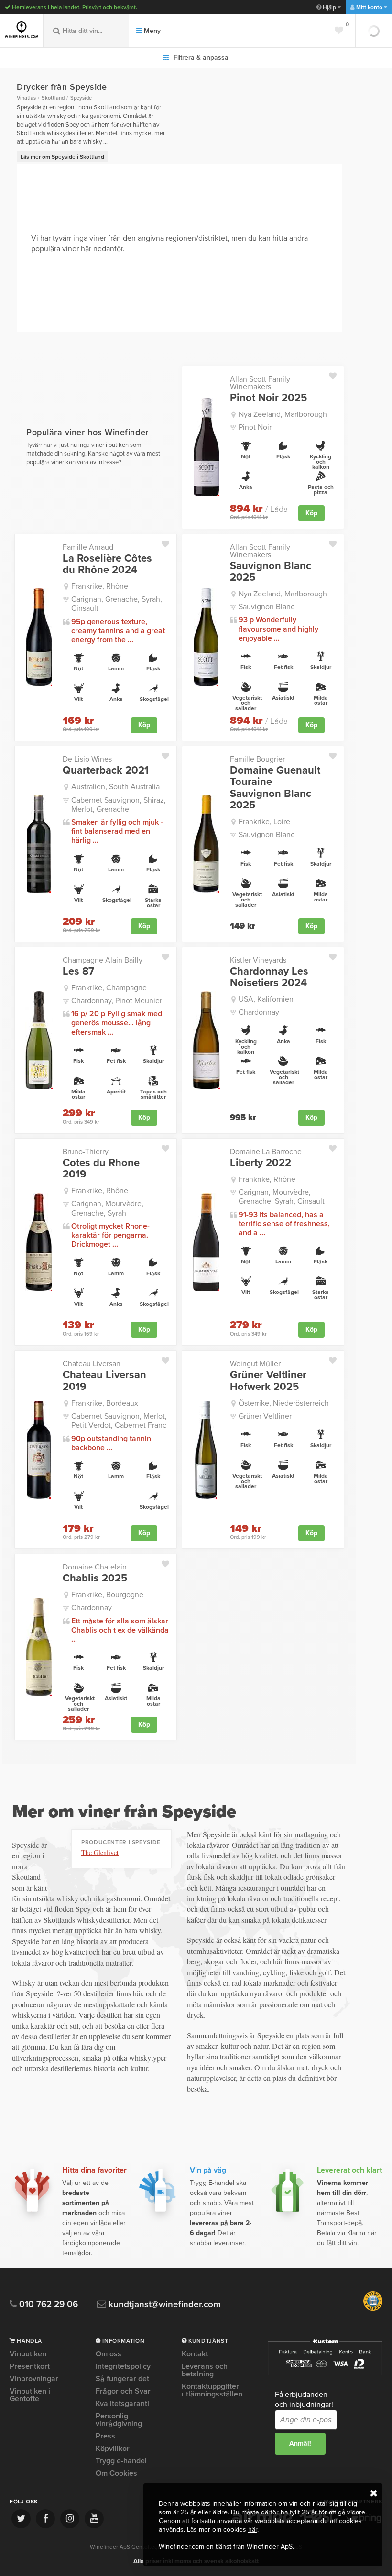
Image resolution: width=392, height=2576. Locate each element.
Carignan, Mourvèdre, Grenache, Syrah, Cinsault (282, 1197)
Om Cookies (116, 2473)
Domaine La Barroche (266, 1152)
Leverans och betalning (205, 2370)
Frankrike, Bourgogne (107, 1595)
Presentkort (30, 2366)
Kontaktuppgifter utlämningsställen (212, 2390)
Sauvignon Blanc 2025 (271, 572)
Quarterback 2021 (106, 770)
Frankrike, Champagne (109, 988)
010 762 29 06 (47, 2305)
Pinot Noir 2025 (268, 398)
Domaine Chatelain (95, 1567)
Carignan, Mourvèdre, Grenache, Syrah (107, 1208)
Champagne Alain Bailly (103, 960)
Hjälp (329, 7)
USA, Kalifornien (266, 999)
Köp (311, 513)
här (253, 2529)
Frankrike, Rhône (100, 586)
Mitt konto (369, 7)
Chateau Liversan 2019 (104, 1380)
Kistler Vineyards (258, 960)
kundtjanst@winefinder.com (163, 2305)
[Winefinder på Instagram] (70, 2519)
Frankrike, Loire (264, 822)
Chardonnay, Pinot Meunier (117, 1001)
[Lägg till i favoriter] (336, 374)
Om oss (109, 2354)
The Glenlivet (100, 1852)
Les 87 (78, 971)
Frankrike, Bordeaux (105, 1403)
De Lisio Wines (87, 759)
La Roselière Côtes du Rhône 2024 (107, 564)
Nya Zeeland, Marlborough (283, 414)
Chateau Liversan (92, 1364)
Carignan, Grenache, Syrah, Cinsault (117, 604)
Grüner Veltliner (265, 1416)
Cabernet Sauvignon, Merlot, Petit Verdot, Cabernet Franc (119, 1421)
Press (105, 2436)
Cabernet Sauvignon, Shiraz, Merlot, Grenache (119, 805)
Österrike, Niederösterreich (284, 1403)
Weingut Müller (255, 1364)
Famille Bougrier (257, 759)
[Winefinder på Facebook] (45, 2519)
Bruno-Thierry (86, 1152)
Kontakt (195, 2354)
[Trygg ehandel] (373, 2309)
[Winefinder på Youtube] (94, 2519)
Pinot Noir (255, 427)
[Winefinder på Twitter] (21, 2519)
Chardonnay (259, 1012)
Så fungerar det (122, 2379)
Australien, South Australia (115, 787)
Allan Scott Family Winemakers (260, 383)
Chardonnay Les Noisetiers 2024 (269, 977)
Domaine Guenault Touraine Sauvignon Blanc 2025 (275, 788)
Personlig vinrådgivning (119, 2420)
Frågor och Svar (123, 2391)
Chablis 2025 (95, 1578)
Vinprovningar (34, 2379)
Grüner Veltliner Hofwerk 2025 (268, 1380)
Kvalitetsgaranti (122, 2404)
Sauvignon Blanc (267, 607)
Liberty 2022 (261, 1163)
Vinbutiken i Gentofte (30, 2395)
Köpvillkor (113, 2449)
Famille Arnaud (88, 547)
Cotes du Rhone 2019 (101, 1168)
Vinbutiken (28, 2354)
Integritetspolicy (123, 2366)
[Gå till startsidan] (22, 30)
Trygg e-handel (121, 2461)
